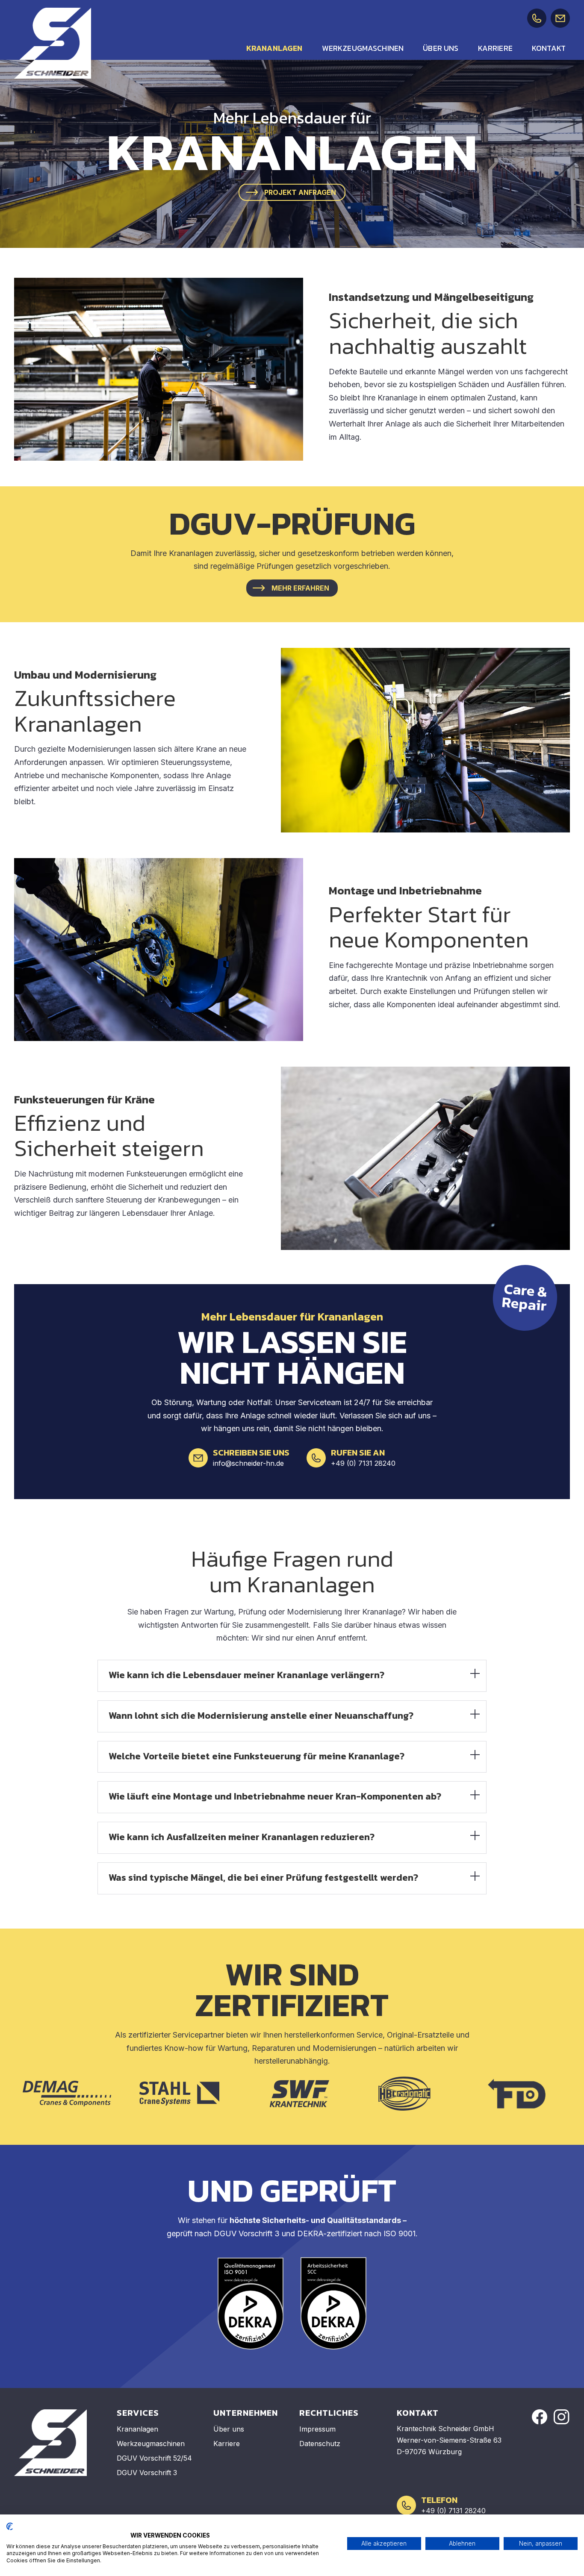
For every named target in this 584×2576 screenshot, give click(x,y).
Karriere (495, 48)
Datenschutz (320, 2444)
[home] (53, 43)
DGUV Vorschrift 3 (147, 2473)
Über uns (441, 48)
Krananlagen (274, 48)
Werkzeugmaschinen (363, 48)
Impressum (317, 2429)
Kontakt (549, 48)
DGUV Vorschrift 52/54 (154, 2458)
